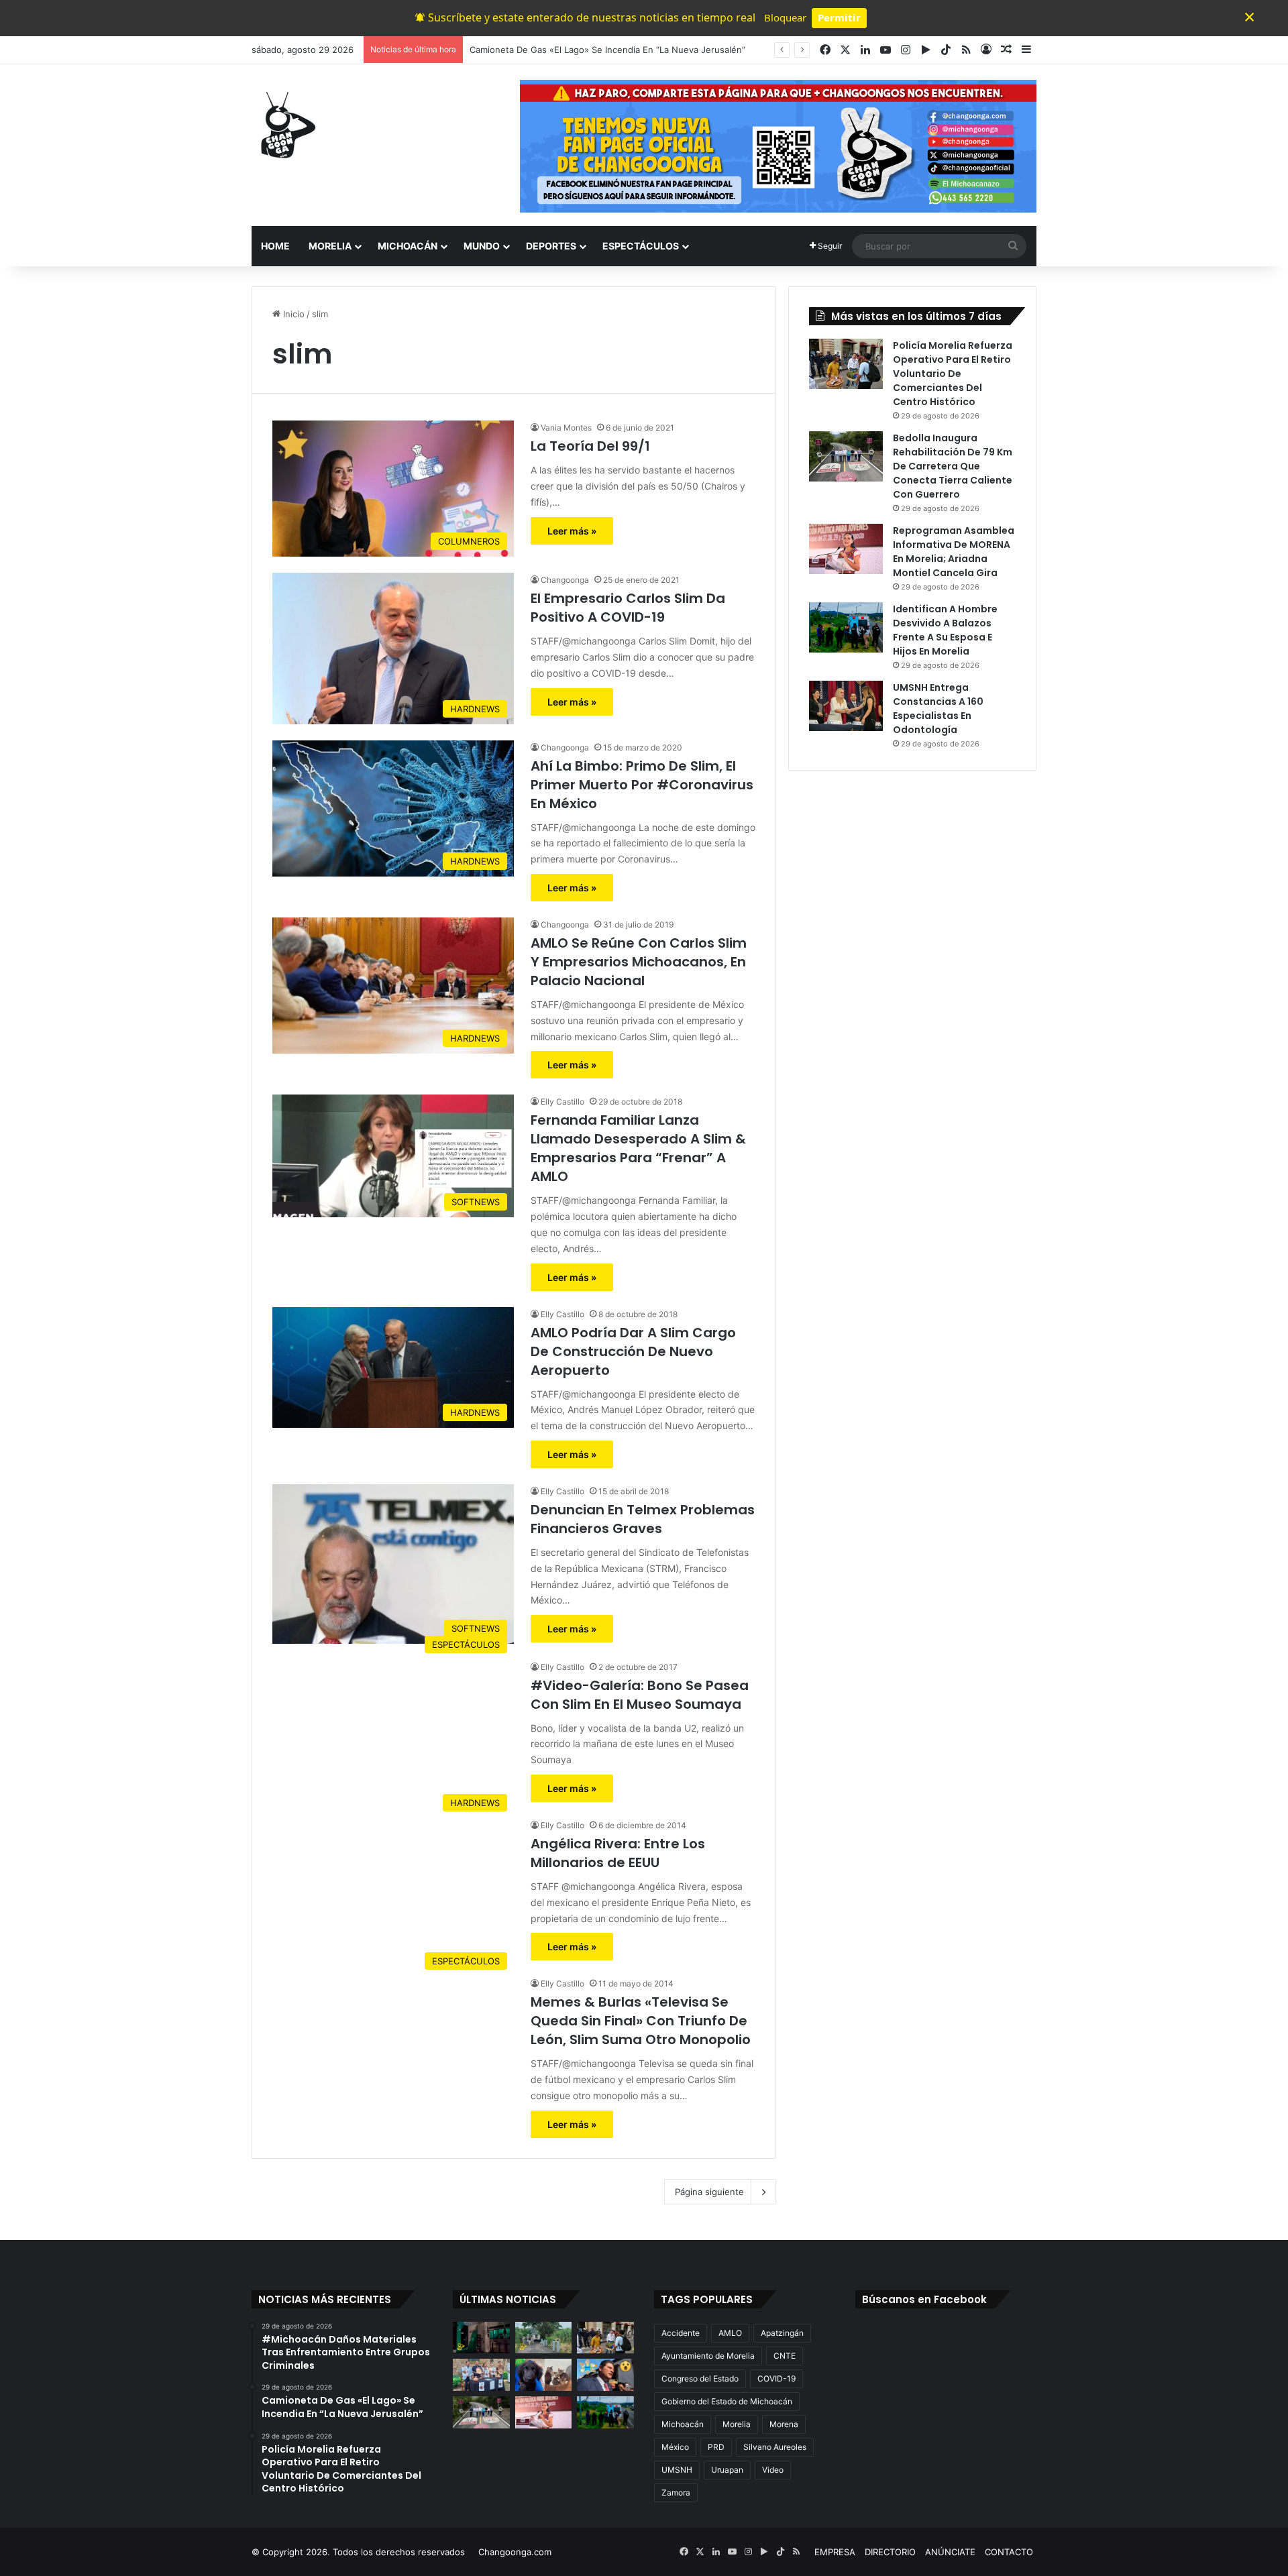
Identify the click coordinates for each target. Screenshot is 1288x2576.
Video (773, 2470)
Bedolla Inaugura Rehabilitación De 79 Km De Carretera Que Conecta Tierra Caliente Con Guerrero (953, 466)
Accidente (681, 2333)
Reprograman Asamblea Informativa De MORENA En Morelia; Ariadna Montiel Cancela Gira (954, 552)
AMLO (730, 2333)
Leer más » (572, 531)
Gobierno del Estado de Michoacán (727, 2401)
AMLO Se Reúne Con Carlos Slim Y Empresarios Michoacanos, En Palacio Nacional (639, 962)
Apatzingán (782, 2333)
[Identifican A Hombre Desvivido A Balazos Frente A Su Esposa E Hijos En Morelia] (846, 627)
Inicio (292, 314)
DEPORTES (551, 246)
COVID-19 (776, 2378)
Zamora (676, 2493)
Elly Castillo (562, 1102)
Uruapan (727, 2470)
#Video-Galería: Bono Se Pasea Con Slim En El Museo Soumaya (640, 1695)
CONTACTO (1009, 2552)
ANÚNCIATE (950, 2552)
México (675, 2447)
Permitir (839, 17)
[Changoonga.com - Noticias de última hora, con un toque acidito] (285, 125)
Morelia (737, 2424)
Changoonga (565, 580)
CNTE (785, 2356)
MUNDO (482, 246)
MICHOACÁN (408, 246)
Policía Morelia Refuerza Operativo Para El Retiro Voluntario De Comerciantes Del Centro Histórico (674, 50)
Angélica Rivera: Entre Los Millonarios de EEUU (618, 1853)
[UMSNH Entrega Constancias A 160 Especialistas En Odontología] (846, 706)
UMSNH (677, 2470)
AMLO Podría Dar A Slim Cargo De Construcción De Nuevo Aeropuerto (633, 1351)
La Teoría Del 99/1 (590, 446)
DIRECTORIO (890, 2552)
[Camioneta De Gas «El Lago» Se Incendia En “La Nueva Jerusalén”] (544, 2338)
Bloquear (785, 17)
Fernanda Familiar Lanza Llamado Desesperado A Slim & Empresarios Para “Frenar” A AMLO (638, 1148)
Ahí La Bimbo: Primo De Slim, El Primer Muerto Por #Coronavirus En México (642, 785)
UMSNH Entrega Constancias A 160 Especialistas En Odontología (938, 709)
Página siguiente (709, 2192)
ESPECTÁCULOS (641, 246)
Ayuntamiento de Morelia (708, 2356)
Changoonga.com (515, 2552)
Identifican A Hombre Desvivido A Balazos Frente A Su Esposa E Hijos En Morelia (945, 630)
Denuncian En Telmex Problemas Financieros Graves (643, 1519)
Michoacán (683, 2424)
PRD (716, 2447)
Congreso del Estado (700, 2378)
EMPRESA (835, 2552)
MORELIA (330, 246)
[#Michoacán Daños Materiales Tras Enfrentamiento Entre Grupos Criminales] (481, 2338)
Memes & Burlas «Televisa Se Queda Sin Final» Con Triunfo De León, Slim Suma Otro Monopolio (641, 2021)
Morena (784, 2424)
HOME (275, 246)
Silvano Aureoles (775, 2447)
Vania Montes (566, 428)
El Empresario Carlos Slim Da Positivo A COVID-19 (628, 608)
